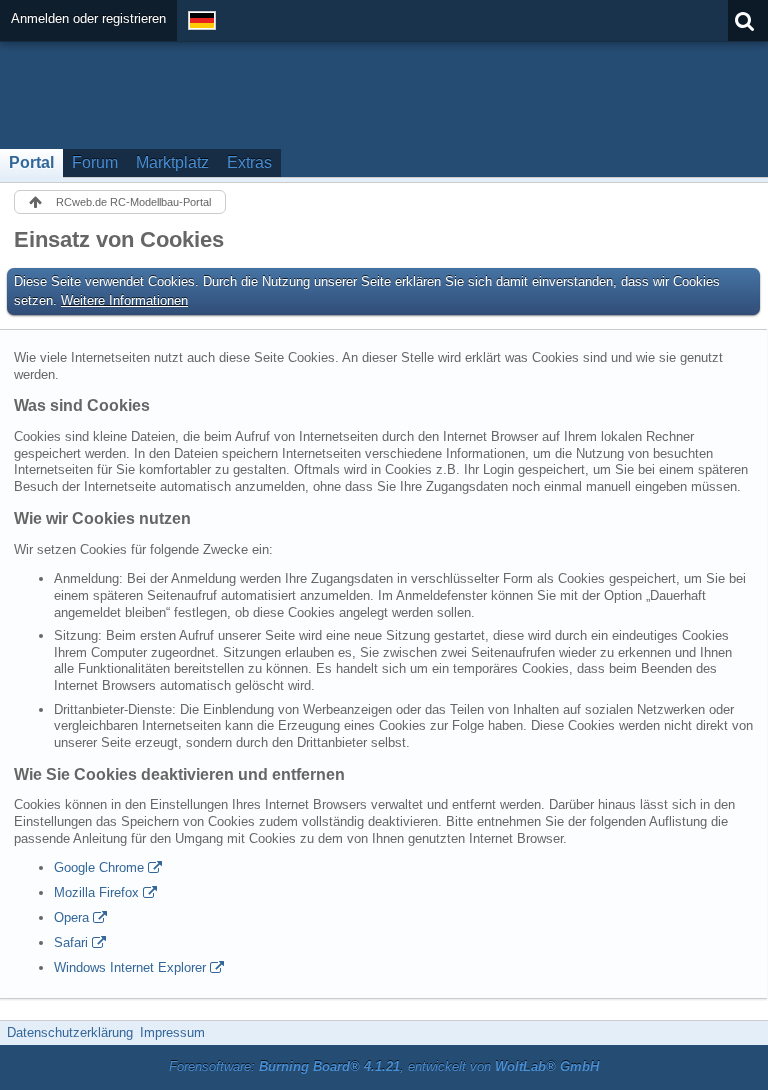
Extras (249, 162)
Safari (71, 942)
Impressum (172, 1032)
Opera (71, 917)
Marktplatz (172, 162)
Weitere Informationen (124, 300)
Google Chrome (99, 867)
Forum (95, 162)
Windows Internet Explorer (130, 967)
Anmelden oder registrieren (88, 18)
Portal (31, 162)
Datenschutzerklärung (70, 1032)
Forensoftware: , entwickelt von (384, 1066)
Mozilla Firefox (96, 892)
